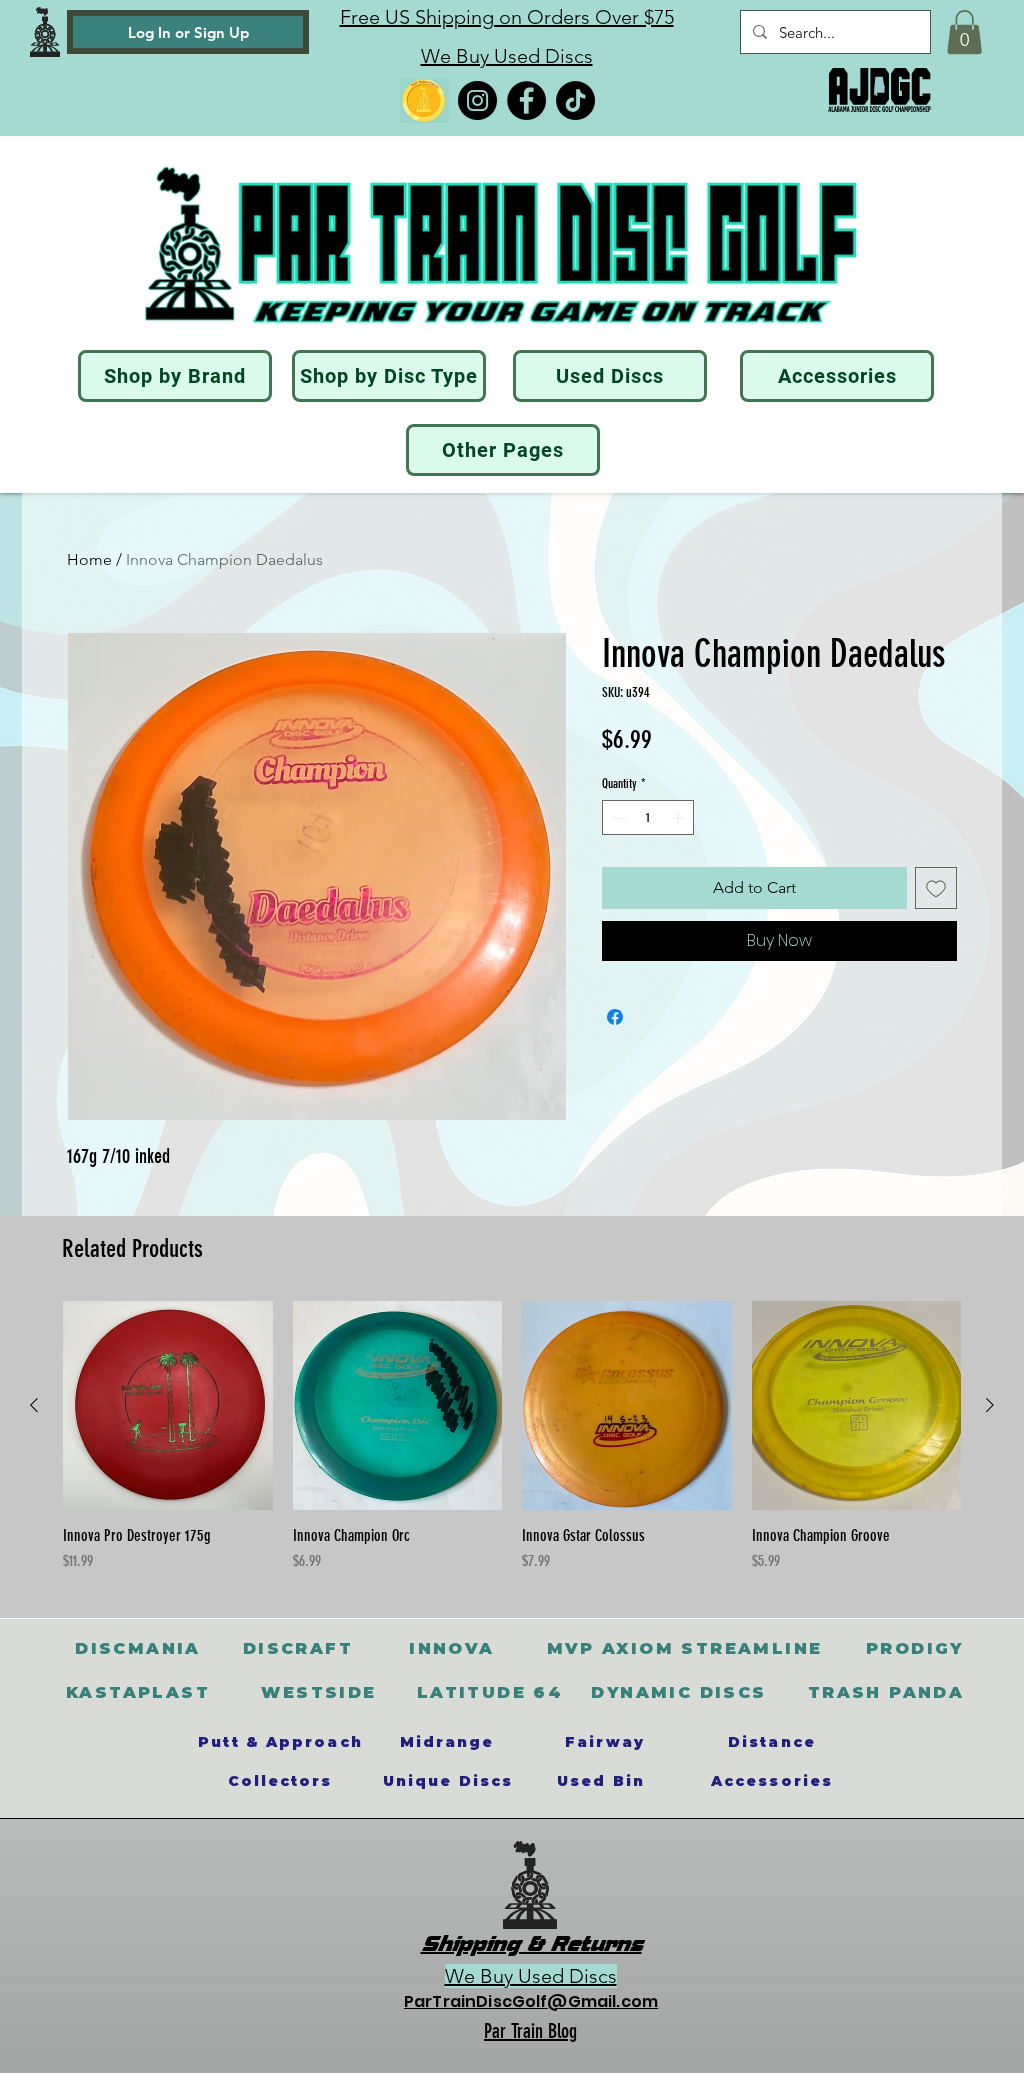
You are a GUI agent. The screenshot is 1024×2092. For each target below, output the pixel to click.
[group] (512, 1437)
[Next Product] (990, 1405)
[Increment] (680, 818)
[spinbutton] (648, 818)
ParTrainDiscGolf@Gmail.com (531, 2001)
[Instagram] (477, 100)
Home (89, 559)
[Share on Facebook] (615, 1017)
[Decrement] (617, 818)
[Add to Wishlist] (936, 888)
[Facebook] (526, 100)
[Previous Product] (34, 1405)
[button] (964, 32)
